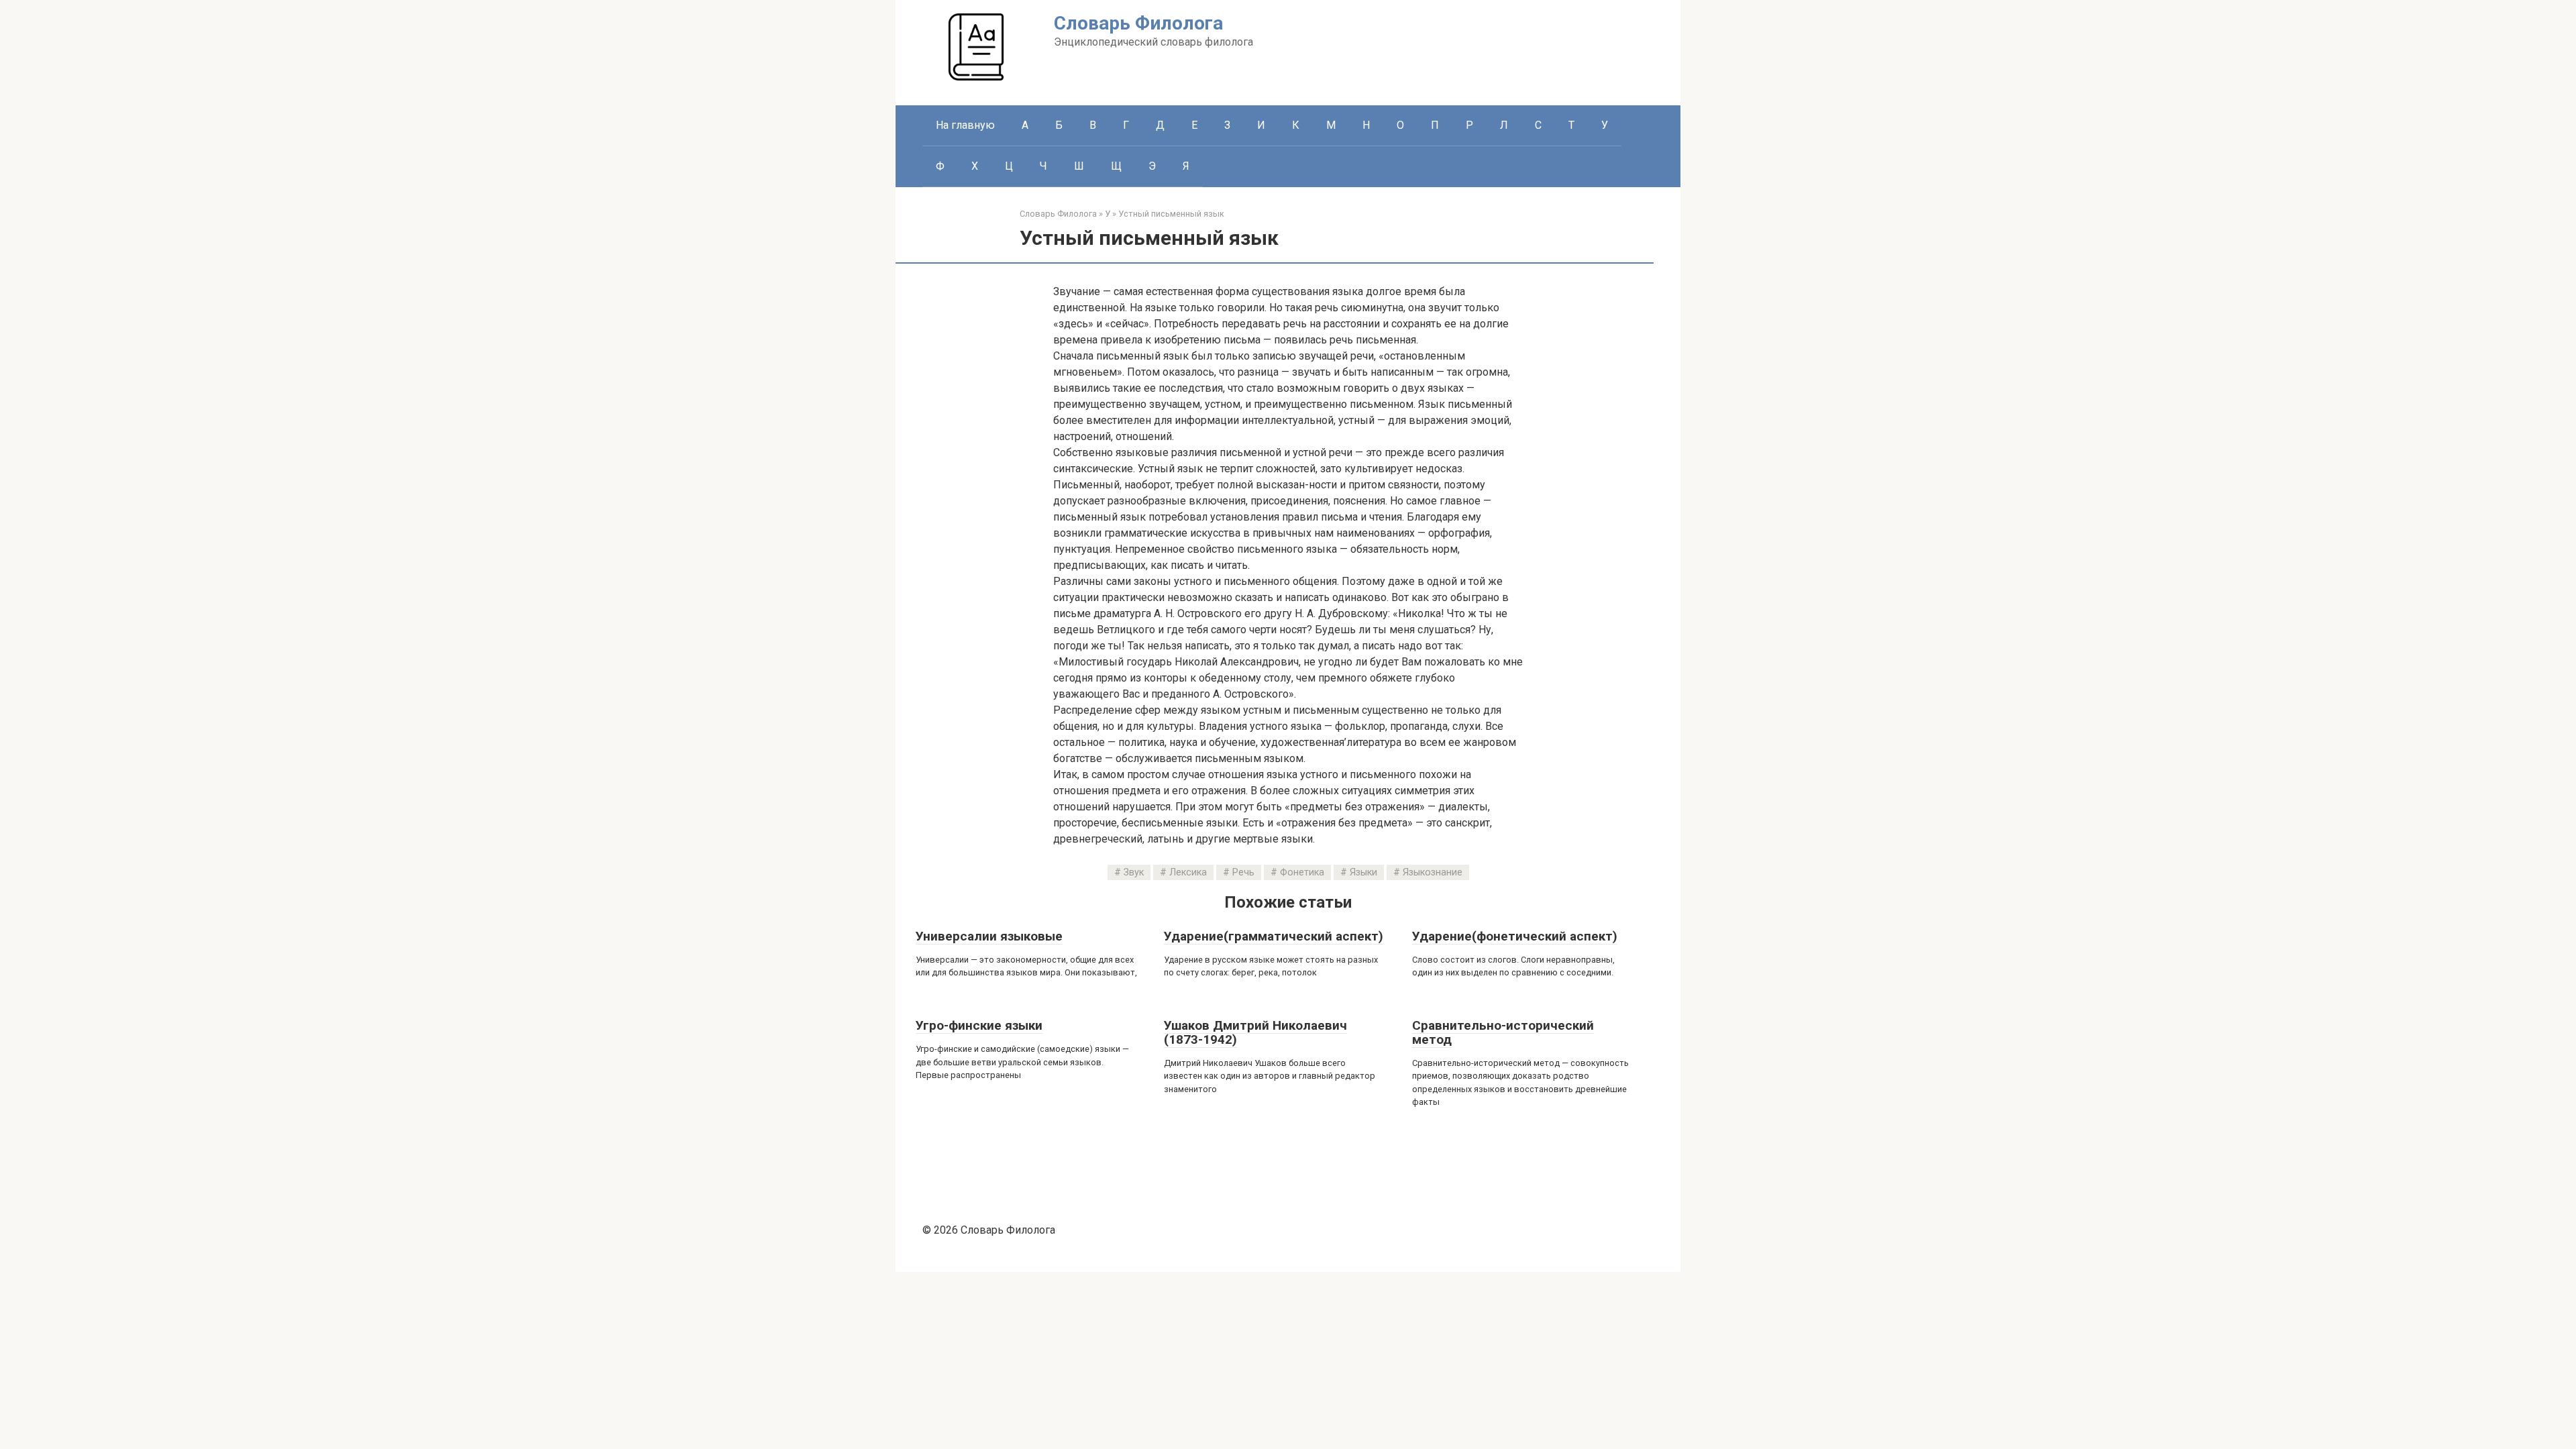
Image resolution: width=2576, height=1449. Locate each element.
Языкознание (1433, 872)
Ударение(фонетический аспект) (1515, 936)
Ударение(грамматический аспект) (1274, 936)
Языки (1363, 872)
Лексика (1188, 872)
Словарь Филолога (1138, 23)
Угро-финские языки (979, 1025)
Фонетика (1302, 872)
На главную (965, 125)
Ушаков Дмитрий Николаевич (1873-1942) (1255, 1032)
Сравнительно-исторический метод (1503, 1032)
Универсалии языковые (989, 936)
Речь (1243, 872)
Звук (1134, 872)
